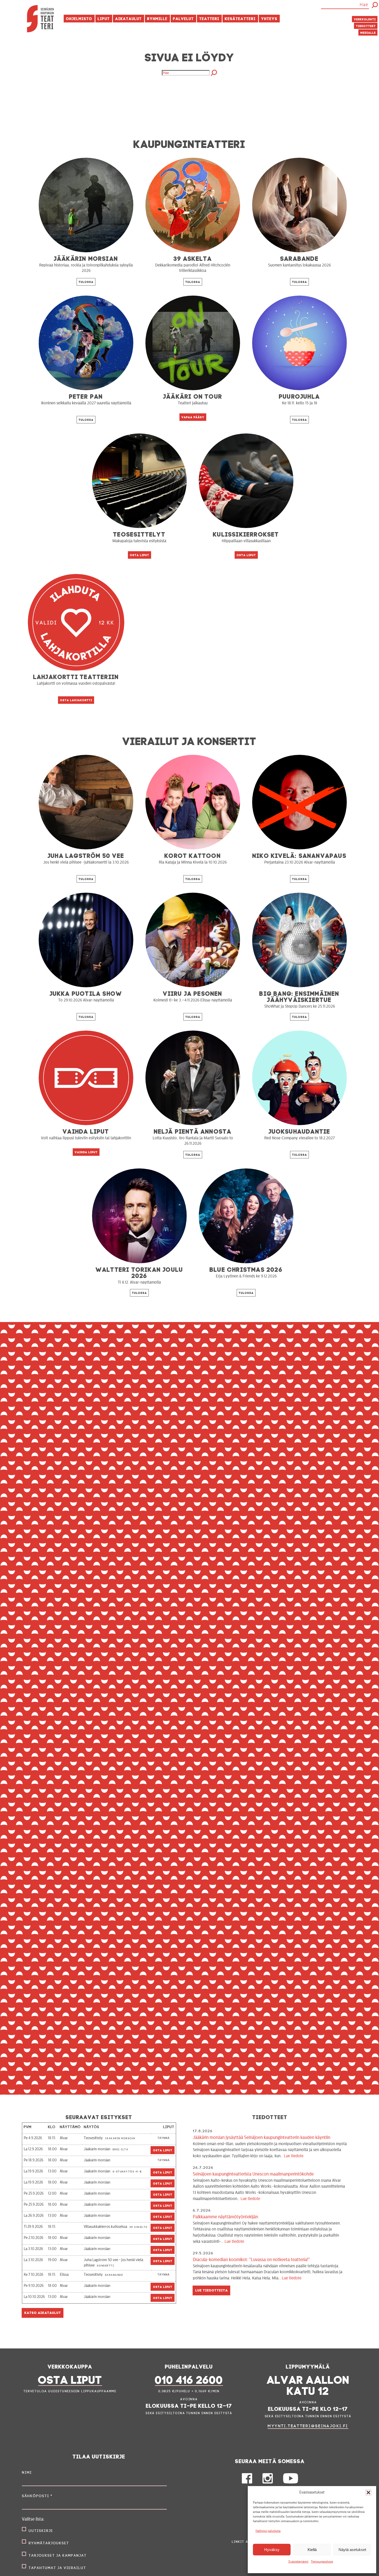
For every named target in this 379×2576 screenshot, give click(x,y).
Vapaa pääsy (193, 417)
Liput (104, 18)
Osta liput (140, 555)
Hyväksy (272, 2550)
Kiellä (312, 2550)
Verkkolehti (365, 19)
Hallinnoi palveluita (268, 2531)
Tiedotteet (366, 26)
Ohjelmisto (79, 18)
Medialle (368, 32)
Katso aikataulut (43, 2312)
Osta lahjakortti (76, 700)
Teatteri (209, 18)
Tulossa (86, 282)
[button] (368, 2493)
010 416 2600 (189, 2378)
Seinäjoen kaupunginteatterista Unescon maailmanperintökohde (269, 2186)
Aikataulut (129, 18)
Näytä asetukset (352, 2550)
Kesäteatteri (240, 18)
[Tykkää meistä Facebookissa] (247, 2482)
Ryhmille (157, 18)
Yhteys (269, 18)
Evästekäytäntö (298, 2562)
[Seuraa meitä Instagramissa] (268, 2482)
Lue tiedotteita (212, 2290)
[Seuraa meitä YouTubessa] (290, 2482)
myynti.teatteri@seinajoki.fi (308, 2426)
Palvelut (183, 18)
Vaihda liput (86, 1152)
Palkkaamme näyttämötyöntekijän (267, 2229)
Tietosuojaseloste (322, 2562)
